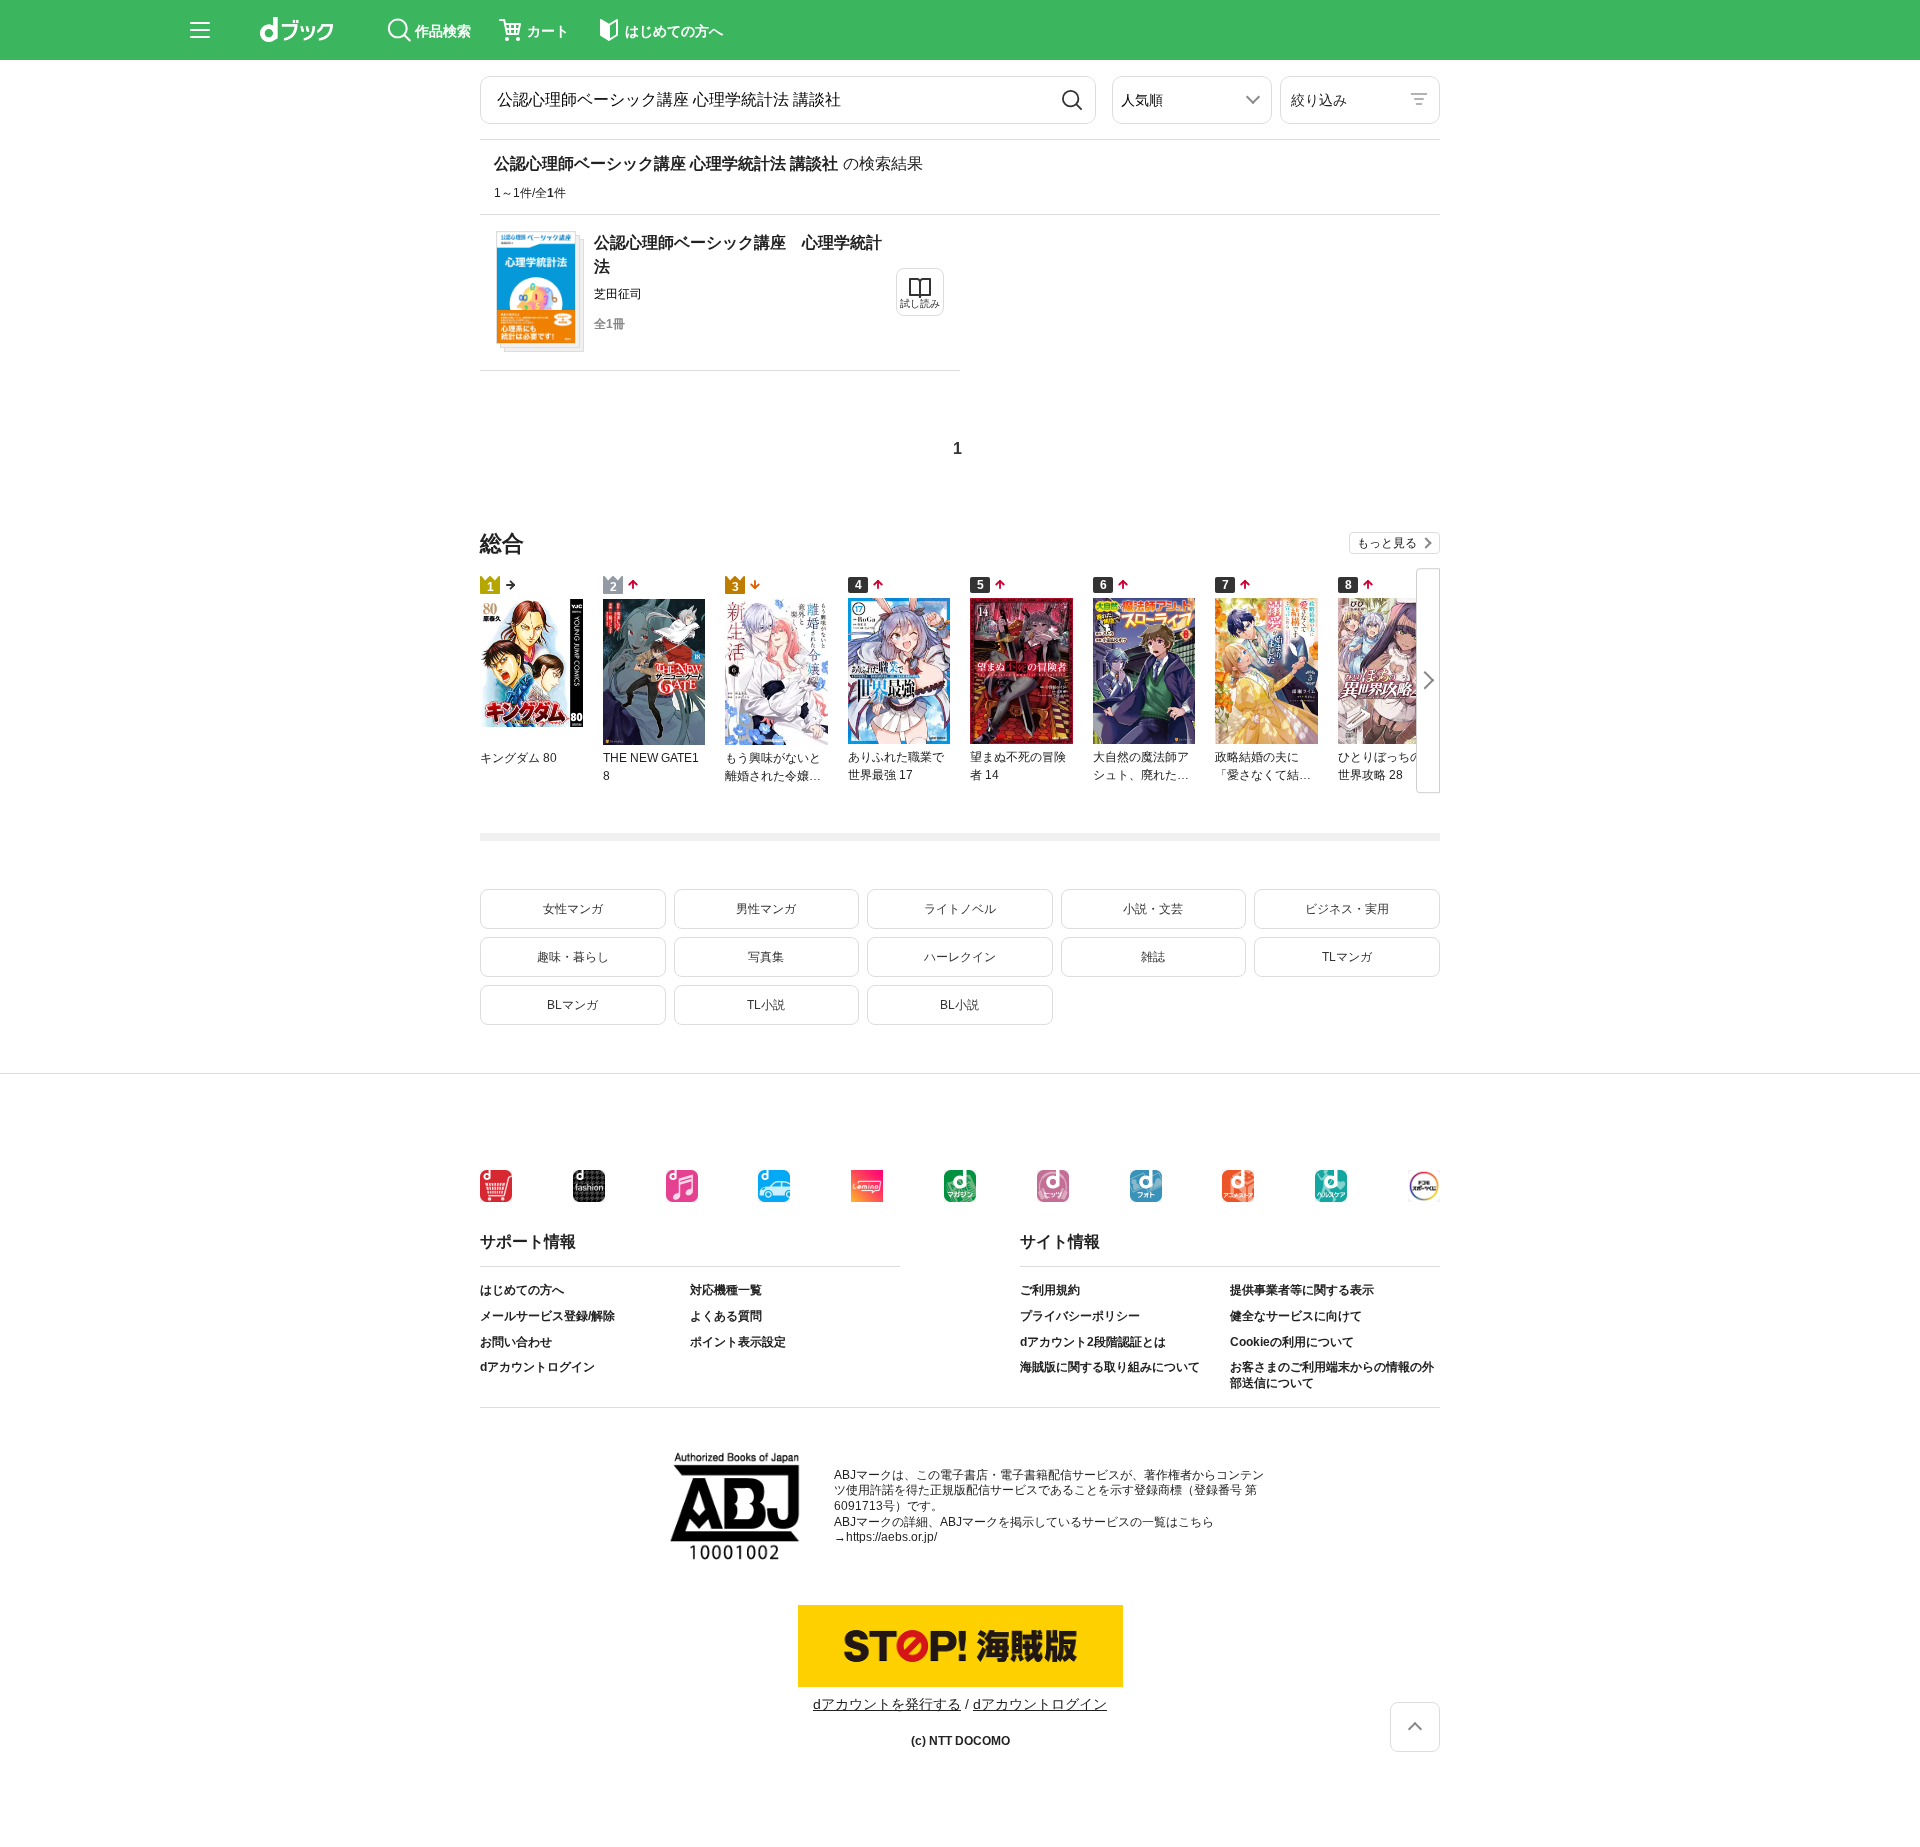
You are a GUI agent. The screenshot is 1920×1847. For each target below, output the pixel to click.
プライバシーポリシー (1080, 1316)
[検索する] (1072, 100)
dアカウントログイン (537, 1367)
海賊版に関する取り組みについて (1110, 1367)
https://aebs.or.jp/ (891, 1537)
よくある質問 (726, 1316)
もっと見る (1387, 543)
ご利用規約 (1050, 1290)
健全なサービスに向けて (1296, 1316)
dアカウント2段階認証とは (1093, 1342)
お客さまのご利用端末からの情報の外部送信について (1332, 1375)
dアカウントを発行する (887, 1704)
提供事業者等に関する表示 (1302, 1290)
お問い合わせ (516, 1342)
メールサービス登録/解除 (547, 1316)
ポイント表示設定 (738, 1342)
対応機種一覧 (726, 1290)
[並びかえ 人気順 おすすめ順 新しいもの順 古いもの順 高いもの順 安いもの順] (1192, 100)
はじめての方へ (522, 1290)
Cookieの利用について (1292, 1342)
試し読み (920, 303)
